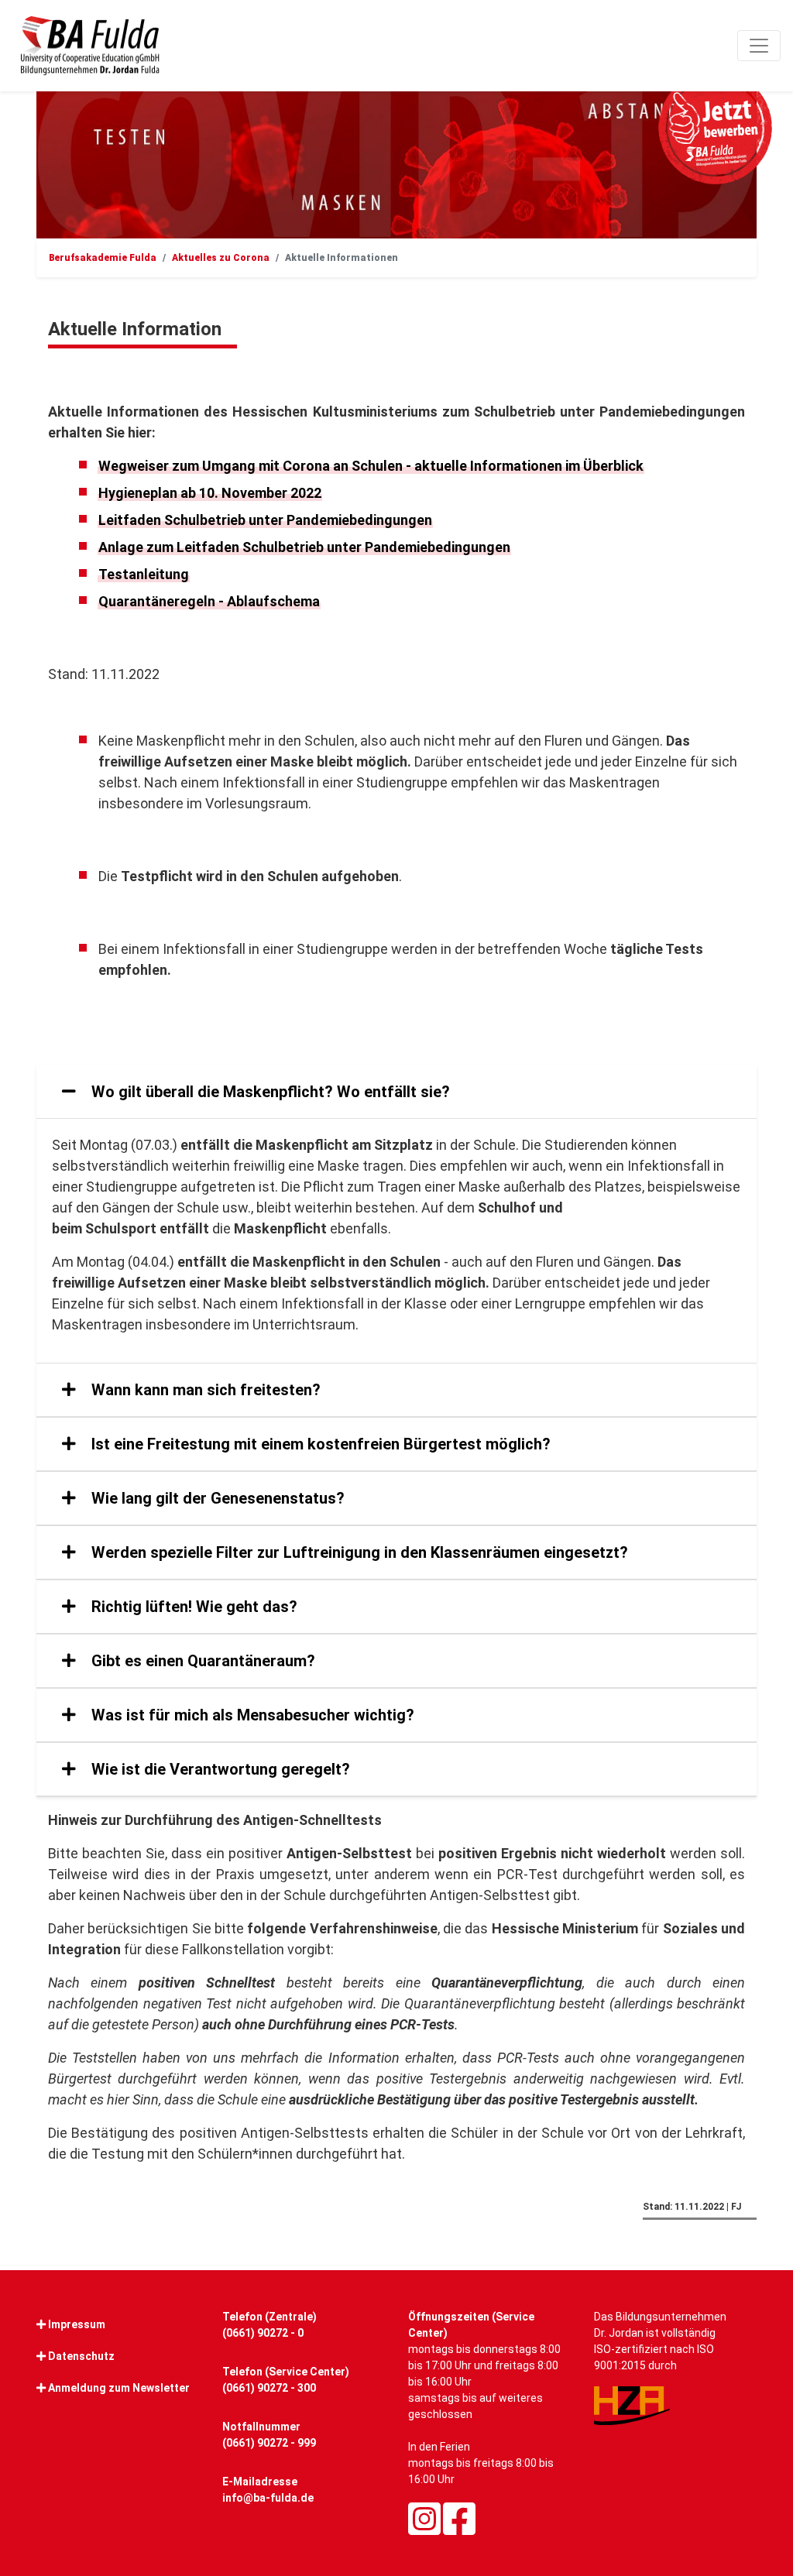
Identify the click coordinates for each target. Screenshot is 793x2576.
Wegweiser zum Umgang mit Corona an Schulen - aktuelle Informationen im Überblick (371, 466)
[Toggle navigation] (759, 46)
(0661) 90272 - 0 (263, 2333)
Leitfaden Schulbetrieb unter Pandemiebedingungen (265, 520)
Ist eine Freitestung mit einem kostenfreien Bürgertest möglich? (319, 1444)
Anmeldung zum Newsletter (119, 2388)
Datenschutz (81, 2356)
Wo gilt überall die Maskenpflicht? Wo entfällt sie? (269, 1092)
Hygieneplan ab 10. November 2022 (210, 493)
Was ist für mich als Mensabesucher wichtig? (251, 1715)
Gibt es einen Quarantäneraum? (201, 1661)
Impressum (77, 2324)
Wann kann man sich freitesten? (204, 1390)
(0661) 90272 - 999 (269, 2443)
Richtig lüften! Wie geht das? (192, 1607)
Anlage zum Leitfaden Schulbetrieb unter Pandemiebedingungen (304, 547)
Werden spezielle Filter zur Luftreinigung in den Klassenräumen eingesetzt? (358, 1552)
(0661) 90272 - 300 (269, 2388)
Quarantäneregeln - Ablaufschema (209, 601)
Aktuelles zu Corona (221, 258)
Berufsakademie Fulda (103, 258)
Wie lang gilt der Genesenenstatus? (216, 1498)
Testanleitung (144, 574)
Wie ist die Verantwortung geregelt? (219, 1769)
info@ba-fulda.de (268, 2498)
